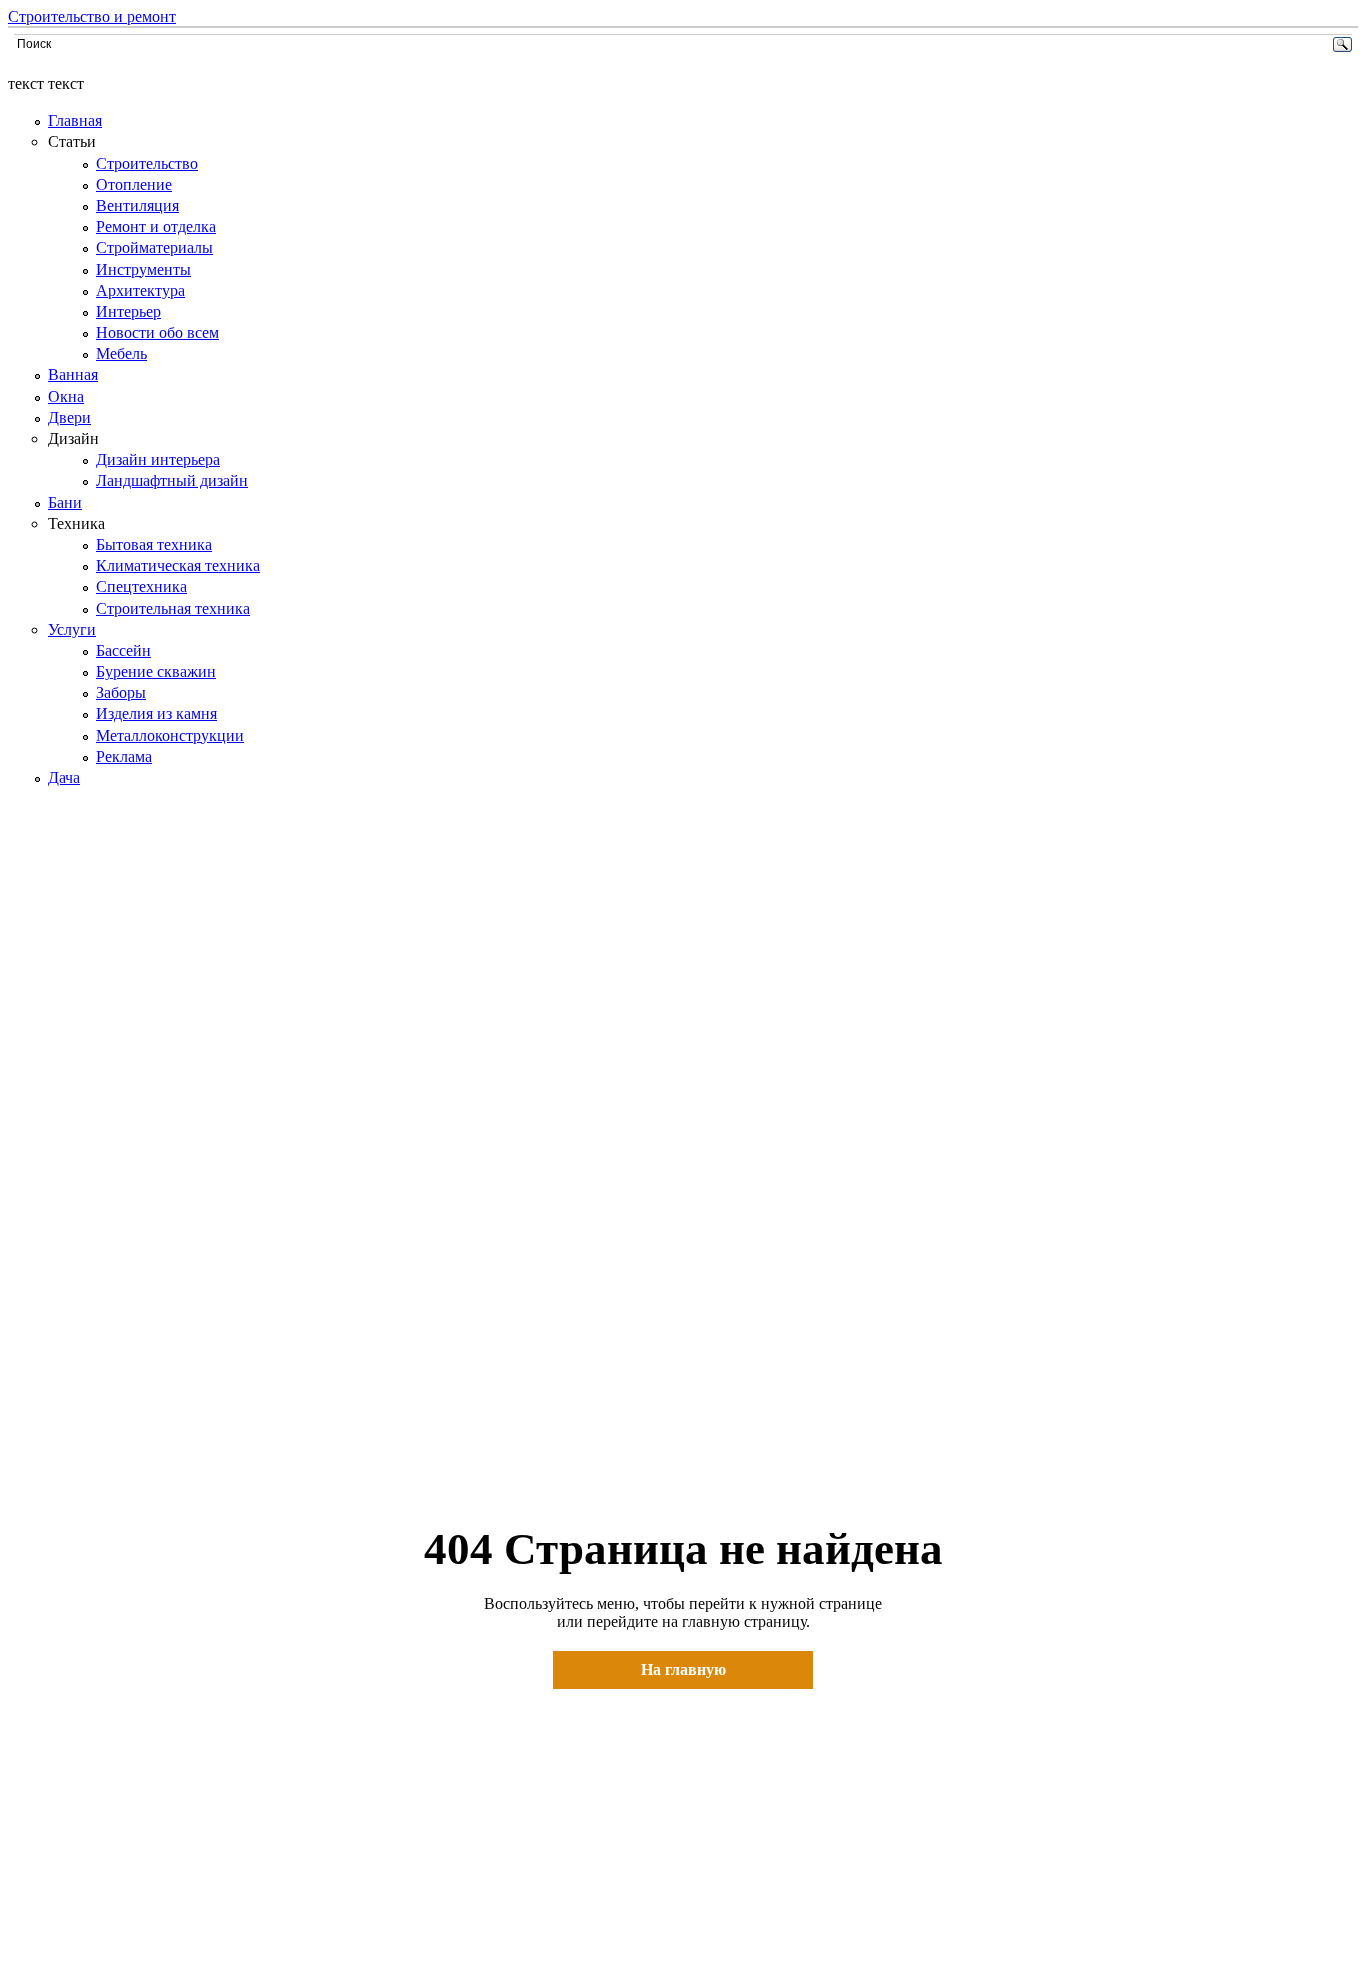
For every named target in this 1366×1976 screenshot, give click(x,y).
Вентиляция (137, 205)
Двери (69, 417)
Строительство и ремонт (92, 16)
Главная (75, 120)
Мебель (121, 353)
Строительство (147, 163)
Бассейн (123, 650)
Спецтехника (141, 586)
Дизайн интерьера (158, 459)
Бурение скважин (156, 671)
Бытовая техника (154, 544)
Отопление (134, 184)
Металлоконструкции (170, 735)
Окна (66, 396)
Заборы (121, 692)
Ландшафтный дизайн (172, 480)
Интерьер (128, 311)
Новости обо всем (157, 332)
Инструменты (143, 269)
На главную (683, 1669)
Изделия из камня (156, 713)
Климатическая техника (178, 565)
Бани (65, 502)
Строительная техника (173, 608)
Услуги (72, 629)
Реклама (124, 756)
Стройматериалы (154, 247)
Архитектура (140, 290)
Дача (64, 777)
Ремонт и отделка (156, 226)
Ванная (73, 374)
